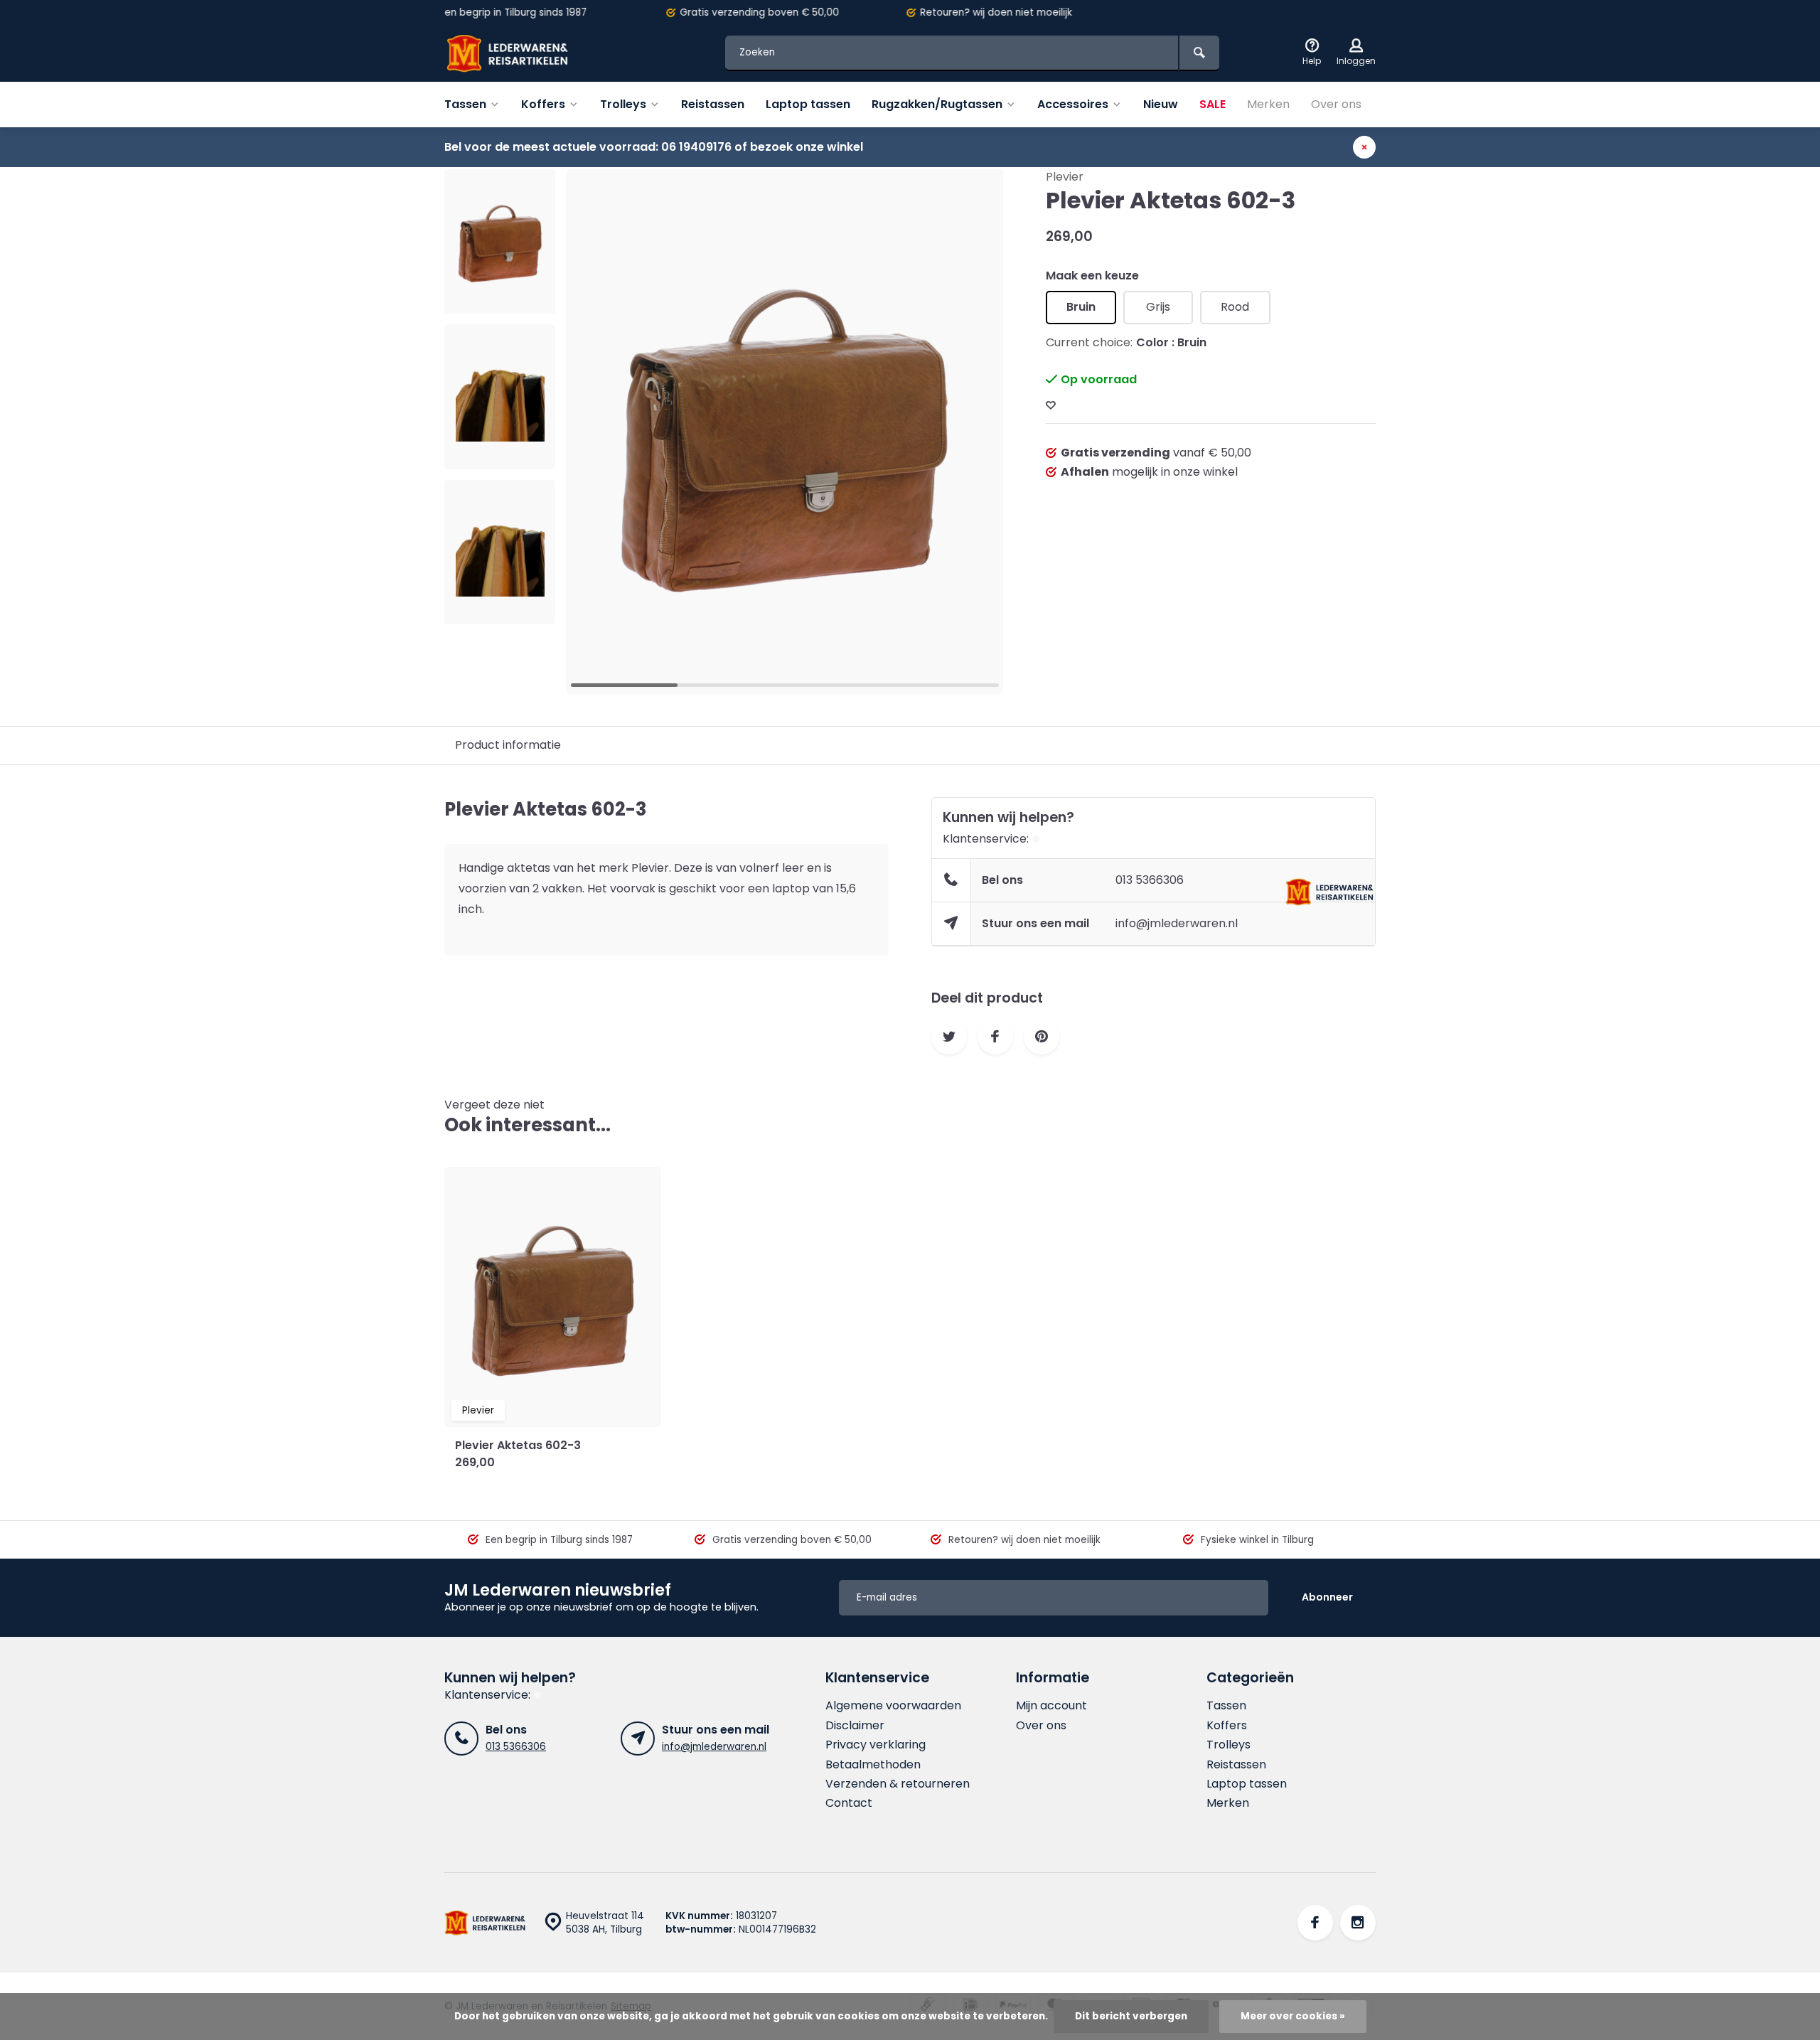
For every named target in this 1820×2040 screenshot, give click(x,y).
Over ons (1336, 104)
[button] (500, 612)
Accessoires (1073, 104)
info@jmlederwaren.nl (1177, 923)
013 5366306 (1150, 880)
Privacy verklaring (876, 1745)
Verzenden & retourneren (898, 1784)
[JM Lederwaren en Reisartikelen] (530, 53)
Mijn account (1051, 1706)
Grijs (1158, 307)
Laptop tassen (808, 104)
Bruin (1081, 307)
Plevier (1065, 177)
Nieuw (1161, 104)
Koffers (543, 104)
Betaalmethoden (873, 1765)
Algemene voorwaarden (893, 1706)
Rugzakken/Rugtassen (937, 104)
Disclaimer (855, 1726)
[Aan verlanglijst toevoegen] (1051, 406)
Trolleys (623, 104)
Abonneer (1327, 1597)
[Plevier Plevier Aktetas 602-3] (553, 1297)
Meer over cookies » (1293, 2016)
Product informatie (508, 745)
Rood (1235, 307)
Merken (1268, 104)
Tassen (465, 104)
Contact (849, 1803)
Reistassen (713, 104)
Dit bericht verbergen (1131, 2016)
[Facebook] (1315, 1923)
